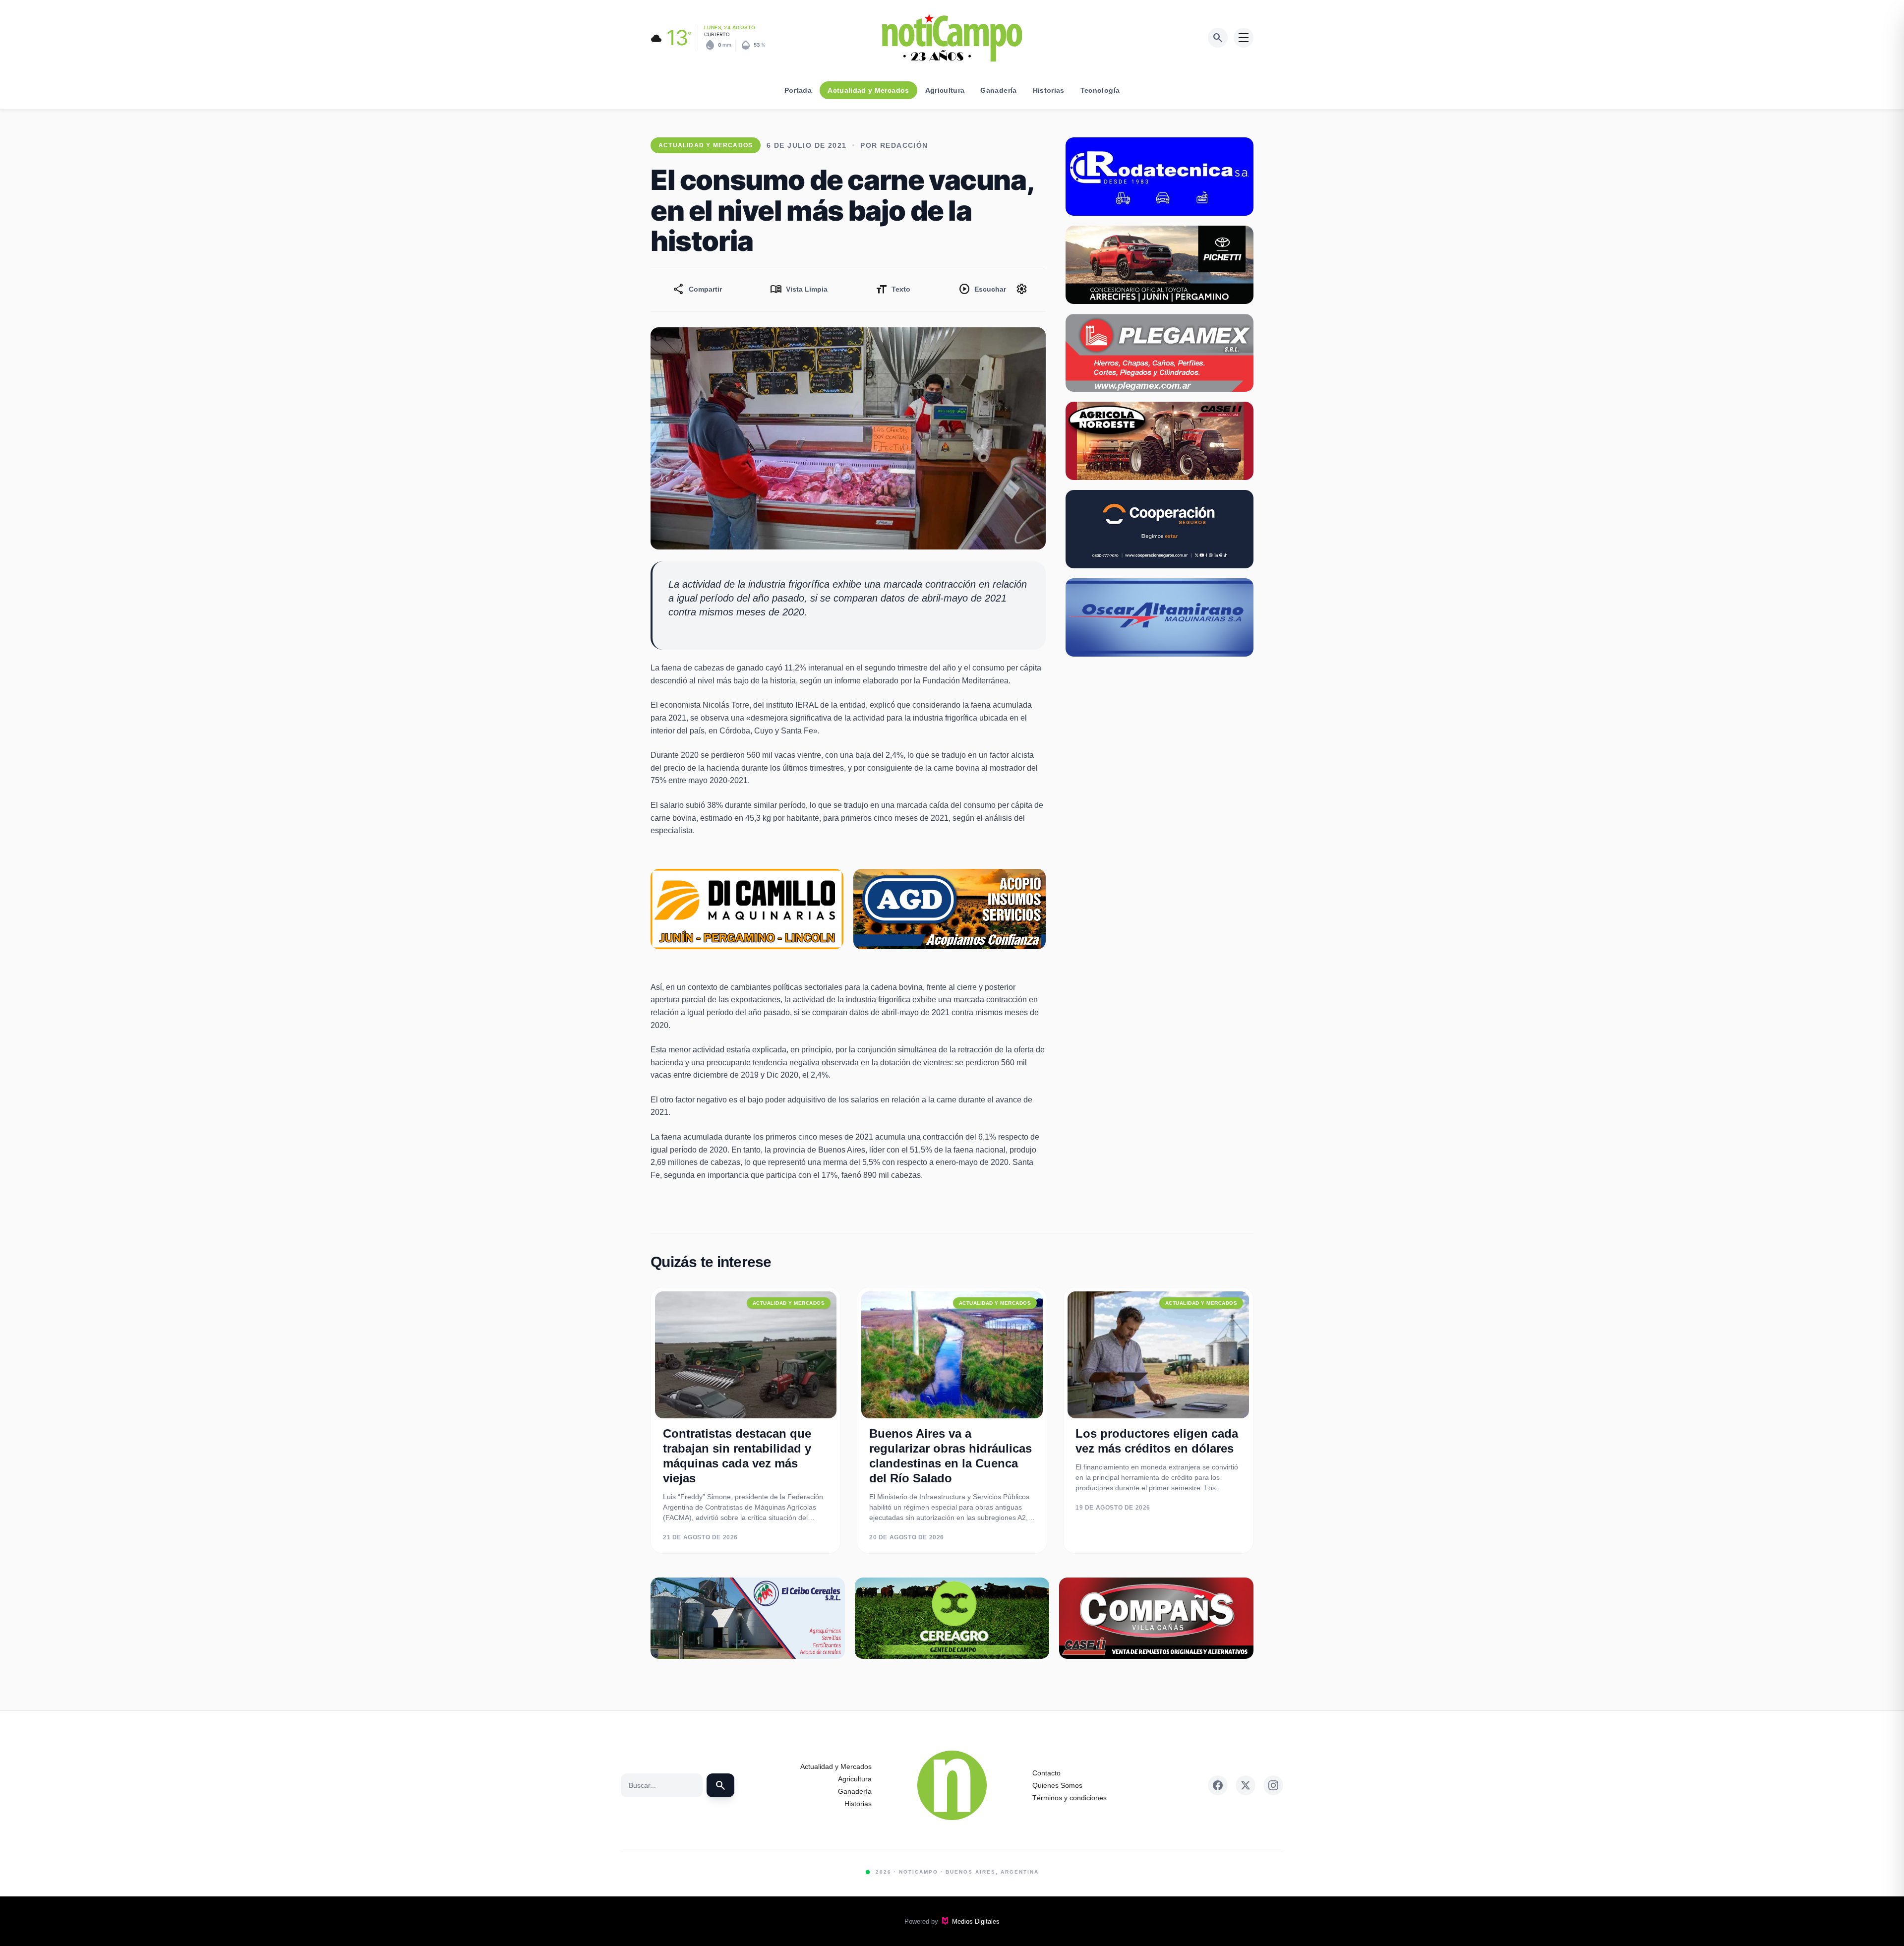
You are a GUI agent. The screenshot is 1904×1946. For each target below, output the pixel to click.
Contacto (1046, 1773)
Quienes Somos (1057, 1785)
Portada (798, 90)
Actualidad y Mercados (868, 90)
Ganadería (998, 90)
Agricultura (945, 90)
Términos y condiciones (1070, 1798)
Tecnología (1100, 90)
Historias (1049, 90)
